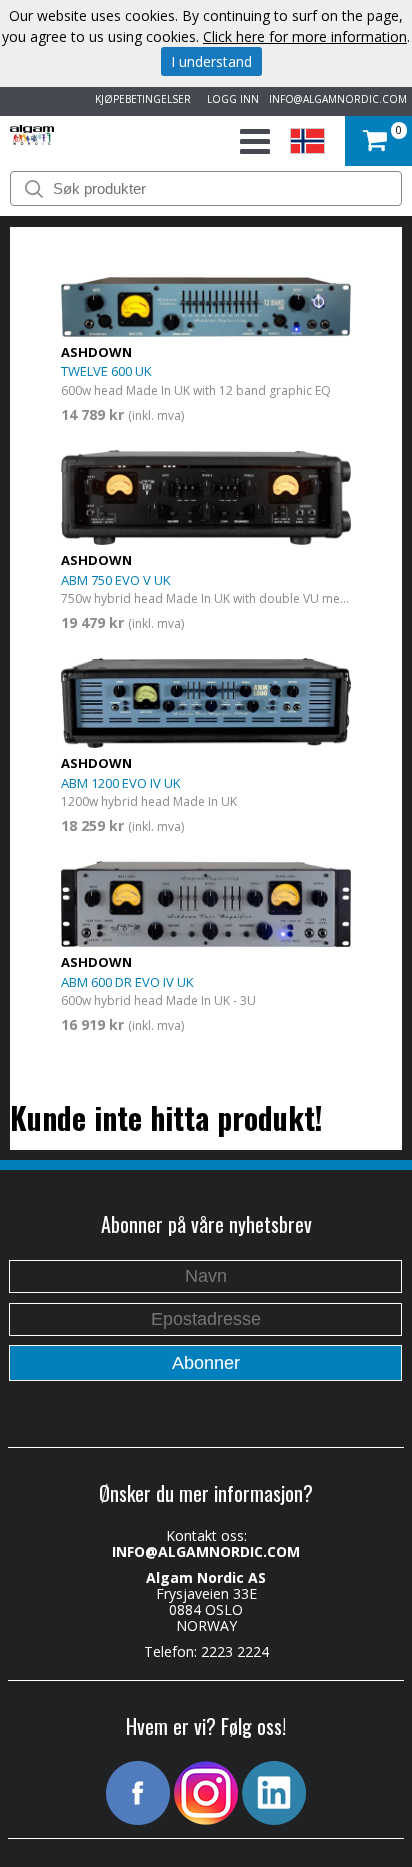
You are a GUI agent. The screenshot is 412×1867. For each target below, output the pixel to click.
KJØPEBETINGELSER (140, 99)
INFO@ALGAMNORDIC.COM (338, 99)
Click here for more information (305, 36)
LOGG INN (230, 99)
